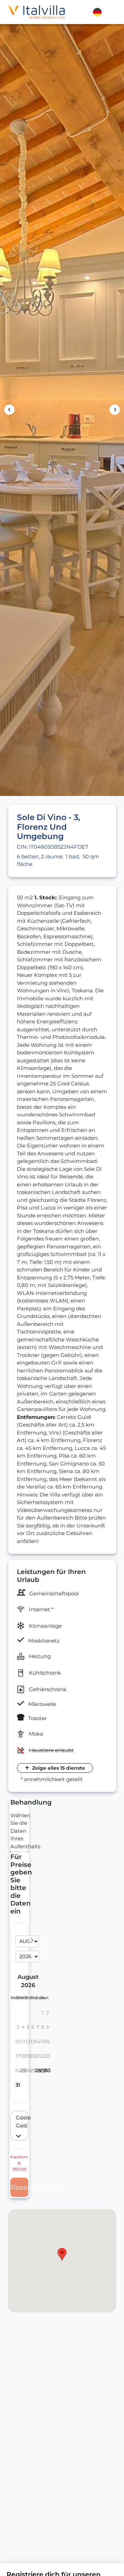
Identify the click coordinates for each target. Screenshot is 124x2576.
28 (38, 2071)
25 (23, 2071)
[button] (19, 2126)
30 (48, 2071)
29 (43, 2071)
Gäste (17, 2118)
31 (18, 2085)
